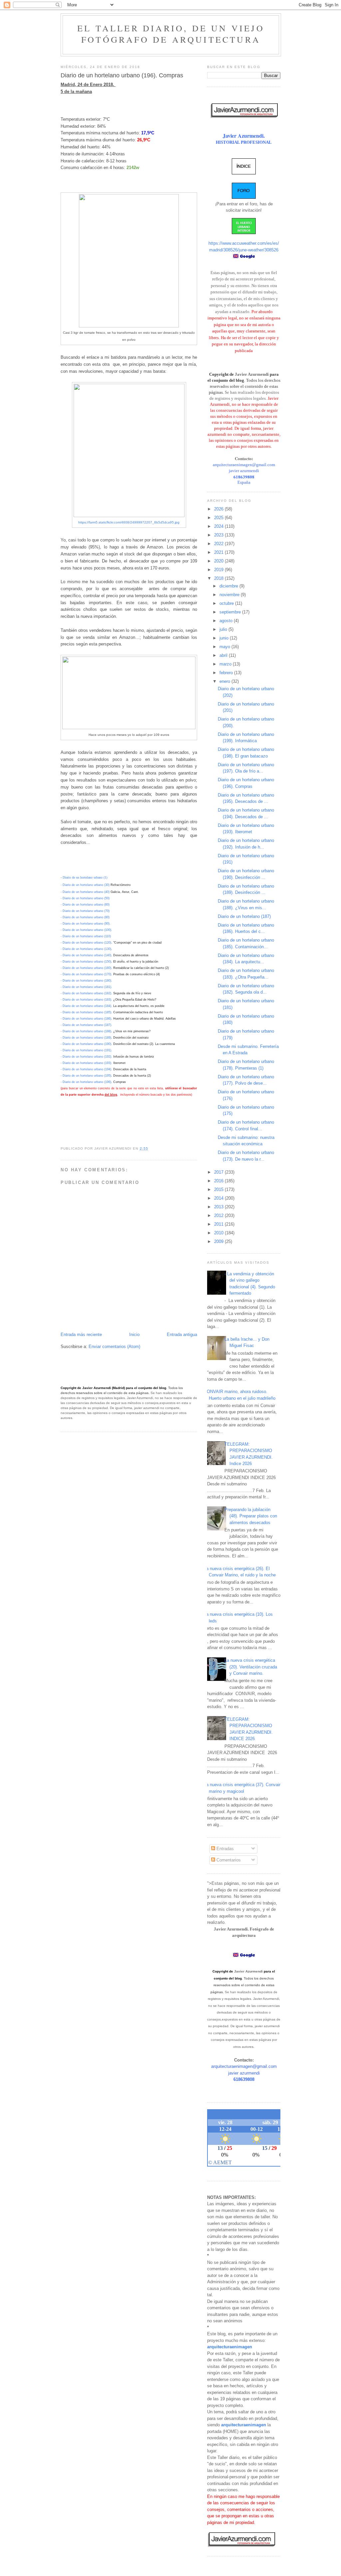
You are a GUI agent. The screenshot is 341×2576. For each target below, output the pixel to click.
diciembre (229, 586)
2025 (219, 518)
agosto (227, 621)
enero (225, 681)
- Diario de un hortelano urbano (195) (86, 1076)
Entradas (224, 1849)
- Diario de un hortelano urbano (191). (86, 1050)
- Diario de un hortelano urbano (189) (86, 1038)
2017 (219, 1172)
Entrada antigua (182, 1335)
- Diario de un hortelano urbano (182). (86, 993)
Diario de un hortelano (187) (244, 916)
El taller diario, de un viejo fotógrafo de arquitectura (171, 34)
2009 (219, 1241)
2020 (219, 561)
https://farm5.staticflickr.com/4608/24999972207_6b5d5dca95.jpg (129, 522)
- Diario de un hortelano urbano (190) (86, 1044)
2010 (219, 1233)
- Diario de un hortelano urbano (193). (86, 1063)
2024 (219, 526)
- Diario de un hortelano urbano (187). (86, 1025)
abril (224, 655)
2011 (219, 1224)
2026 (219, 509)
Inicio (134, 1335)
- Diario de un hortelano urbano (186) (86, 1019)
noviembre (230, 595)
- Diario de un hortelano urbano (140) (86, 955)
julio (224, 629)
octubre (227, 603)
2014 (219, 1198)
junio (225, 638)
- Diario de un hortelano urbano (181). (86, 987)
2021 (219, 552)
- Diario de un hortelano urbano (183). (86, 1000)
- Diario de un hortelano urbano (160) (86, 968)
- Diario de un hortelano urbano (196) (86, 1082)
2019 (219, 570)
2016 (219, 1181)
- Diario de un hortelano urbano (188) (86, 1031)
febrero (227, 673)
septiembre (231, 612)
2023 (219, 535)
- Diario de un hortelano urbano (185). (86, 1012)
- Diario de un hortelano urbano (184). (86, 1006)
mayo (225, 647)
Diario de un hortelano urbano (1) (85, 877)
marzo (226, 664)
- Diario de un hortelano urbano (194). (86, 1069)
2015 (219, 1189)
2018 (219, 578)
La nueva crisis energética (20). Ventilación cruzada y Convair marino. (251, 1667)
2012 (219, 1215)
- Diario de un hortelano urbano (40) (85, 892)
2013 (219, 1207)
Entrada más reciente (81, 1335)
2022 (219, 544)
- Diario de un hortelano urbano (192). (86, 1057)
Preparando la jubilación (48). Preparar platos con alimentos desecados (251, 1516)
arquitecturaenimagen (230, 2347)
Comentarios (228, 1860)
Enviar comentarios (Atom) (114, 1347)
